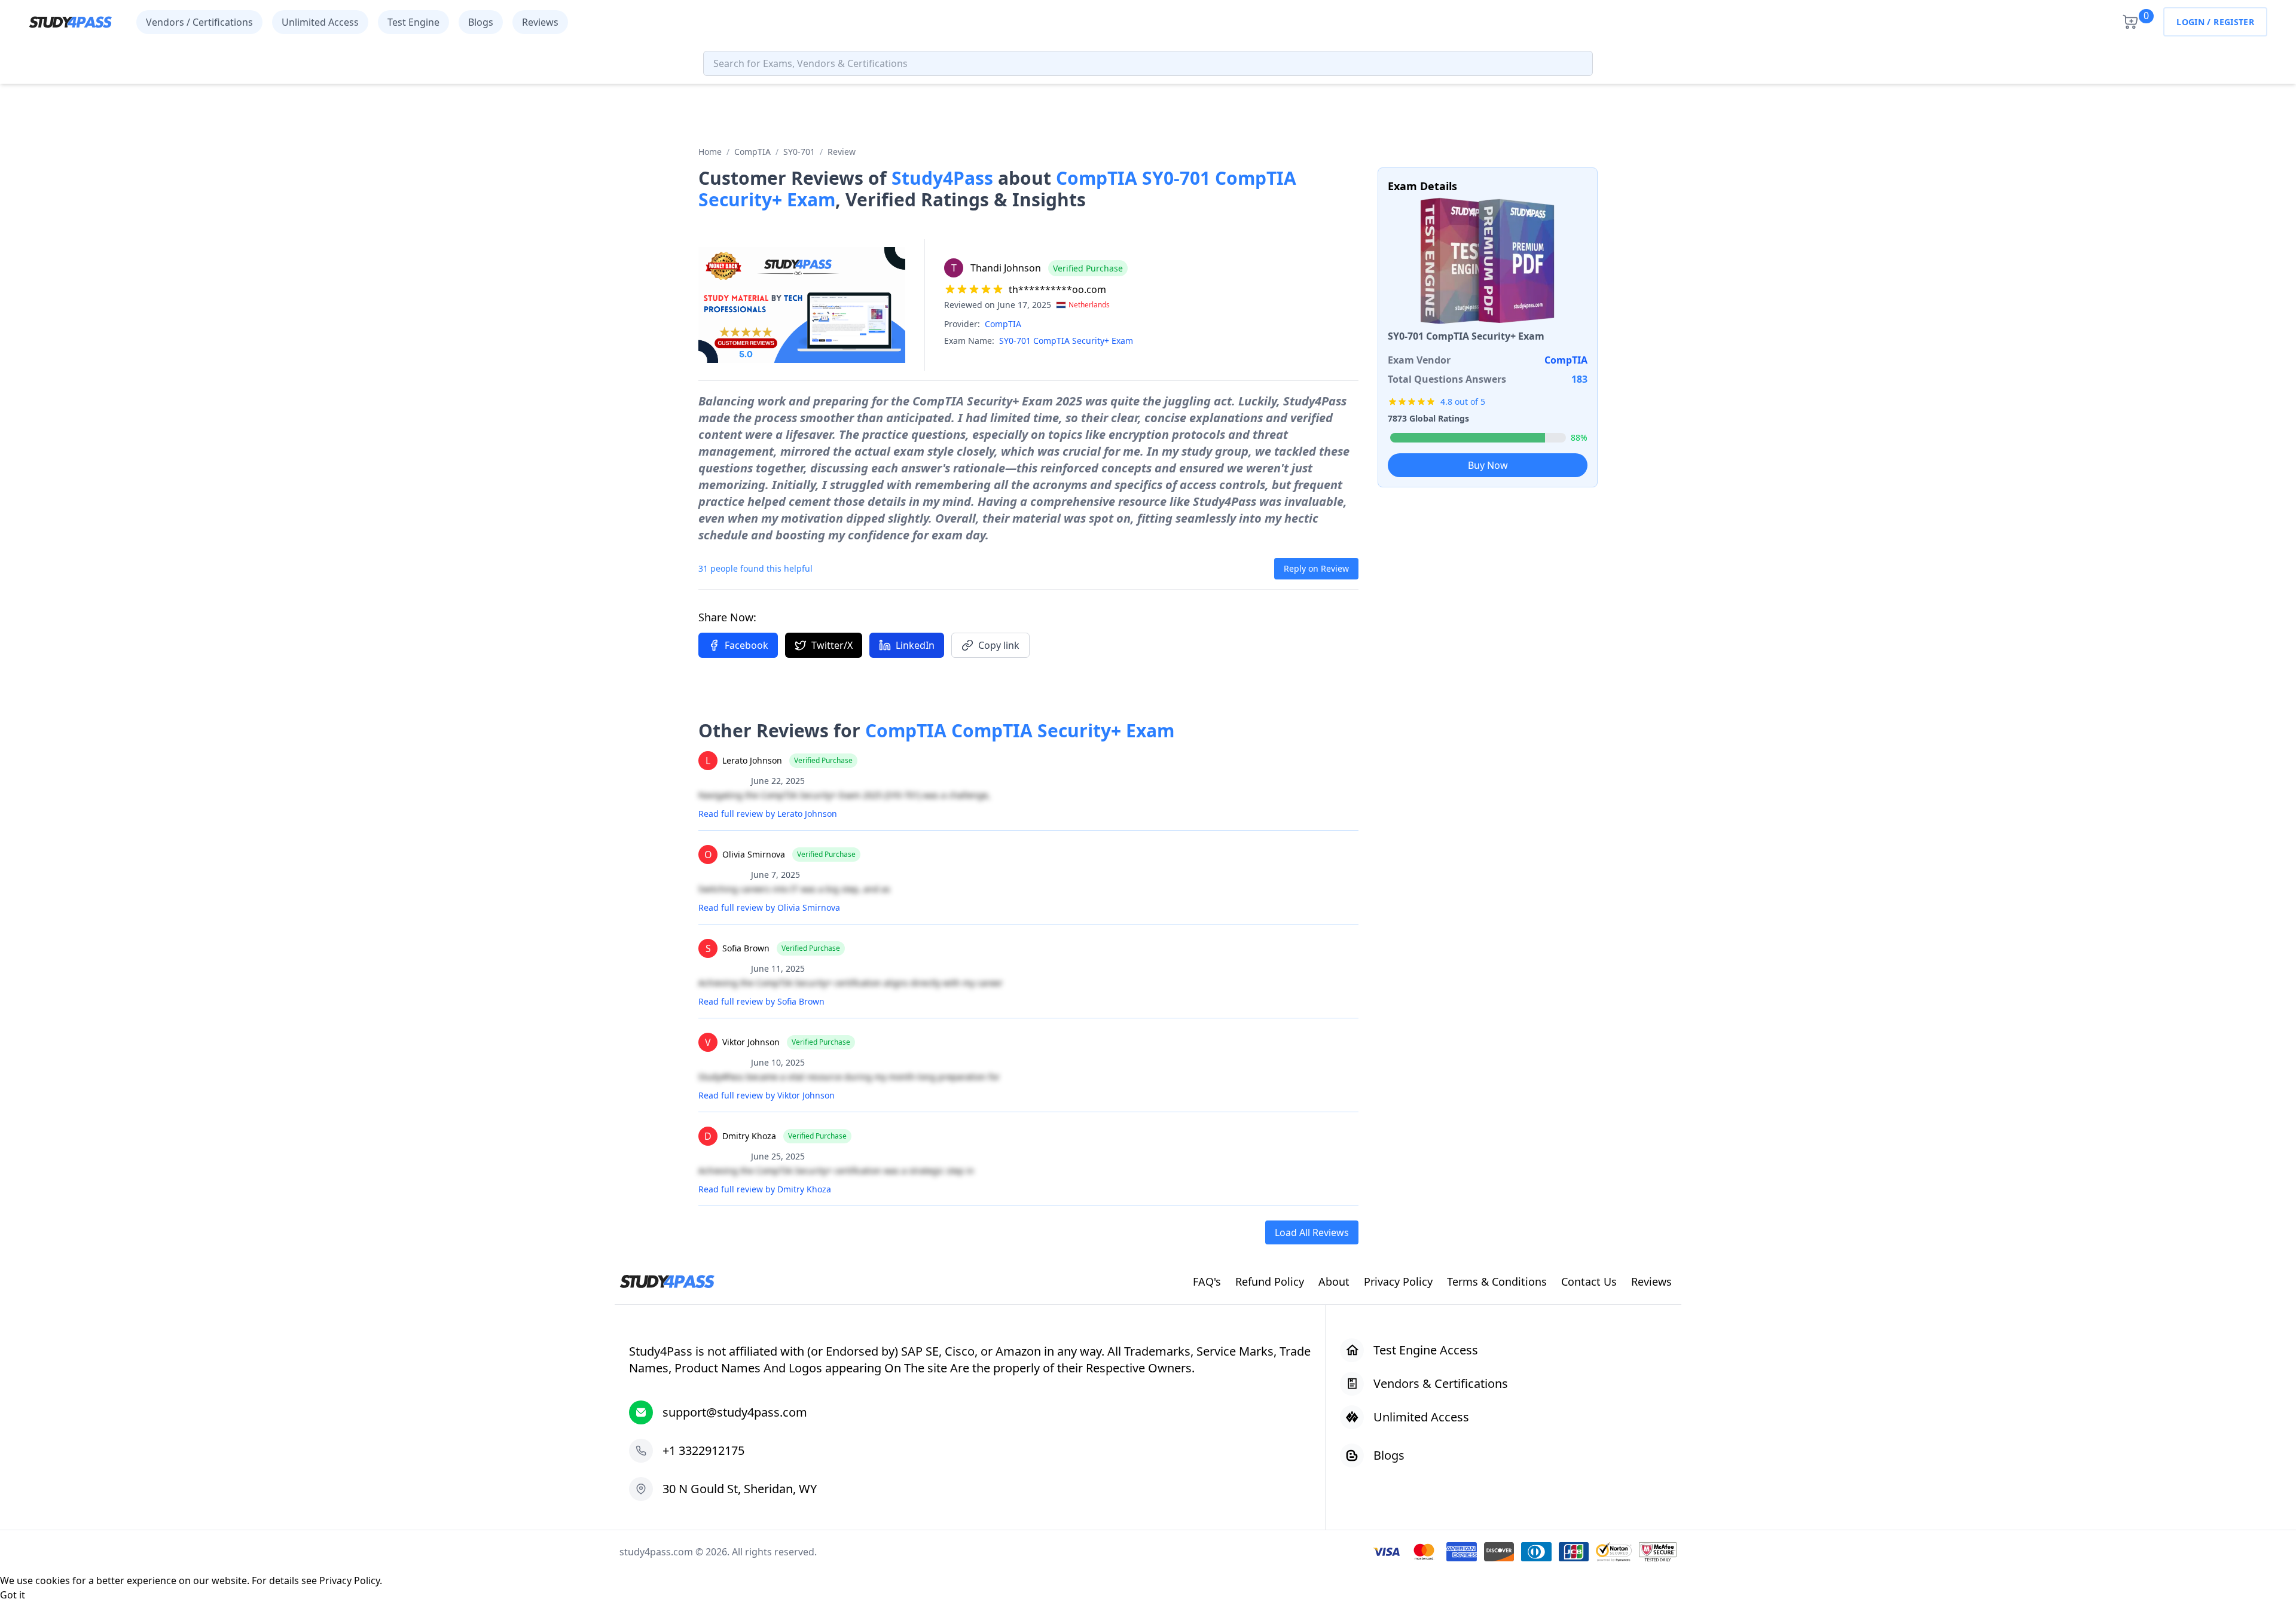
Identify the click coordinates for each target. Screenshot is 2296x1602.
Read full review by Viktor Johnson (767, 1095)
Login (2190, 22)
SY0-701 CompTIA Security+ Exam (1066, 341)
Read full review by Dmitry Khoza (765, 1189)
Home (710, 152)
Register (2234, 22)
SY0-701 (799, 152)
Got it (13, 1595)
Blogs (481, 22)
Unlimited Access (320, 22)
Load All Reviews (1312, 1232)
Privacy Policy (349, 1580)
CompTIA (752, 152)
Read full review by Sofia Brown (761, 1001)
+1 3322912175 (703, 1450)
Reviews (540, 22)
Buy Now (1488, 465)
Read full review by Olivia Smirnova (769, 907)
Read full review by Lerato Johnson (768, 814)
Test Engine (413, 22)
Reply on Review (1316, 568)
